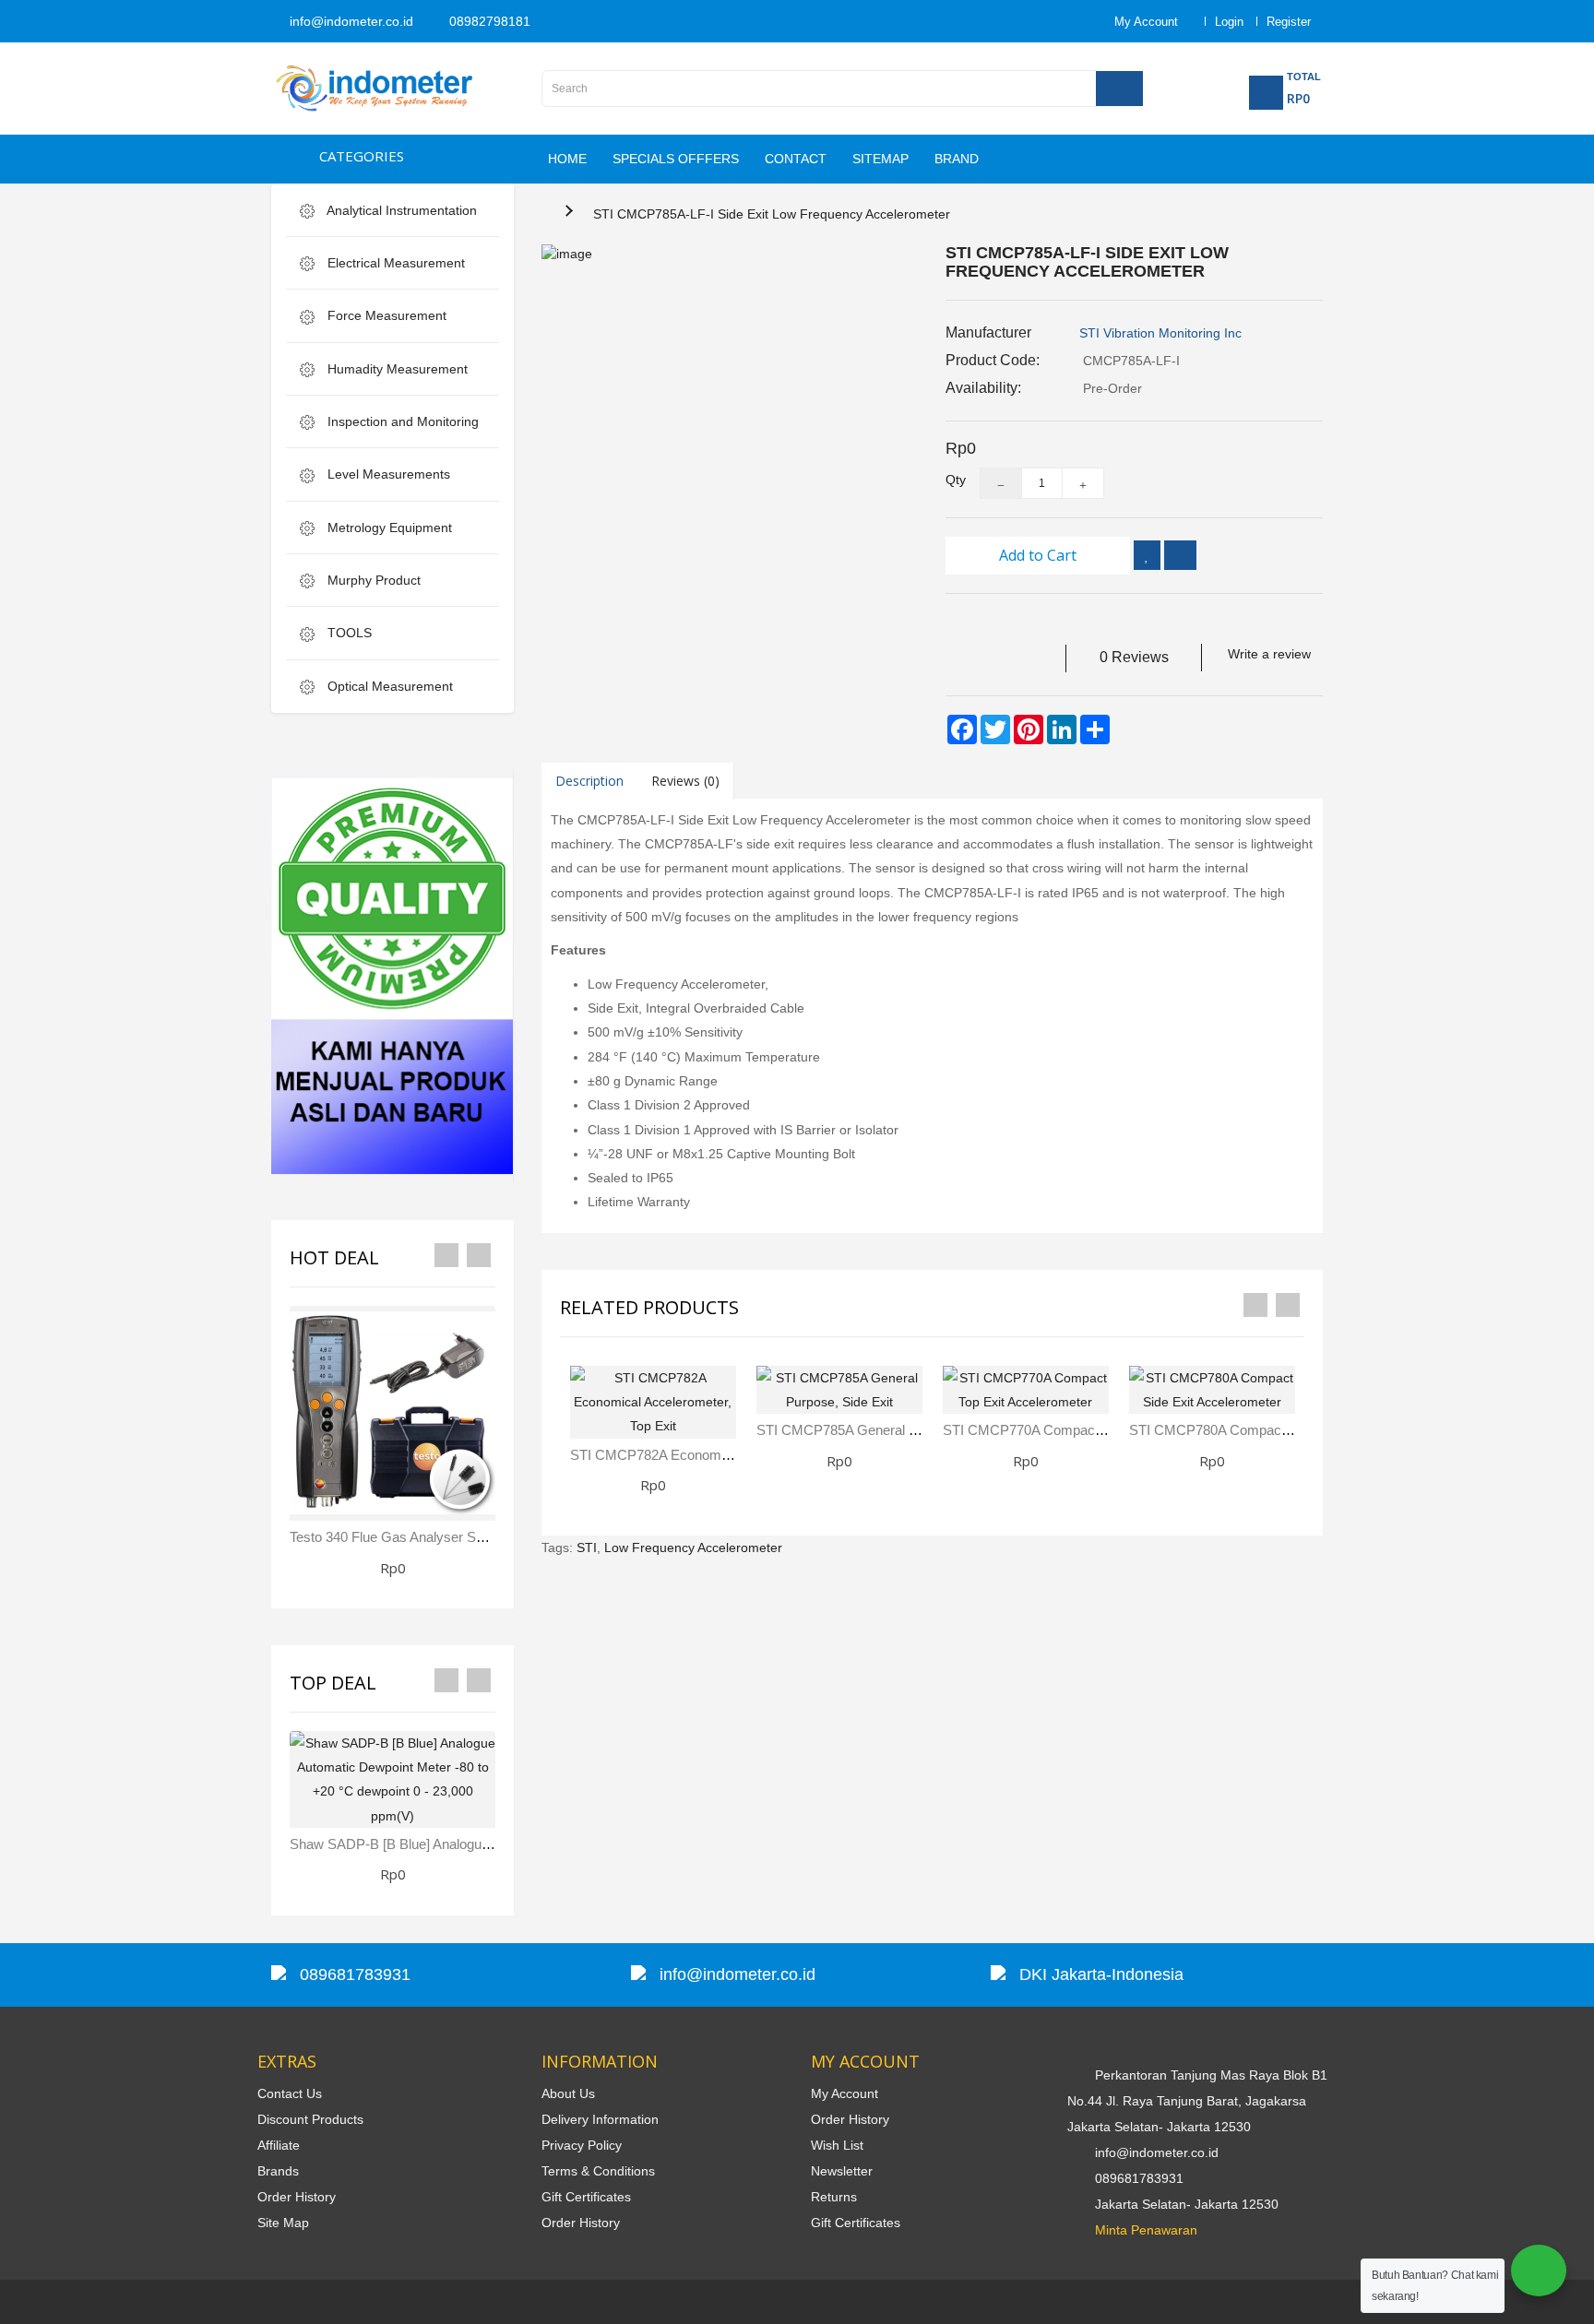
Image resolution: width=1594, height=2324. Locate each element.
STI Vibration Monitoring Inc (1160, 333)
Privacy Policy (582, 2145)
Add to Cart (1038, 555)
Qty (949, 480)
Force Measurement (385, 315)
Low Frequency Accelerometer (693, 1547)
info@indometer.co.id (350, 21)
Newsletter (842, 2171)
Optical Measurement (388, 686)
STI (587, 1547)
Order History (297, 2197)
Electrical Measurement (394, 263)
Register (1289, 22)
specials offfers (676, 159)
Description (589, 781)
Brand (957, 159)
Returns (834, 2197)
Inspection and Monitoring (401, 421)
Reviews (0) (685, 781)
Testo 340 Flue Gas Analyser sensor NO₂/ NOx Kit (443, 1537)
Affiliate (279, 2145)
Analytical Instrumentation (400, 210)
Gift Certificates (586, 2197)
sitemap (880, 159)
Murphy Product (372, 580)
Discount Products (310, 2119)
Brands (278, 2171)
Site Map (283, 2223)
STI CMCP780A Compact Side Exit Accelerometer (1281, 1430)
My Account (845, 2093)
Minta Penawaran (1146, 2230)
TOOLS (348, 633)
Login (1229, 22)
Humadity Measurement (396, 369)
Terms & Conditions (598, 2171)
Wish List (837, 2145)
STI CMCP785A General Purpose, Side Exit (888, 1430)
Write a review (1269, 654)
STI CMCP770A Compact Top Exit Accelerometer (1092, 1430)
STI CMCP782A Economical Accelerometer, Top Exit (729, 1455)
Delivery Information (600, 2119)
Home (567, 159)
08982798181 (488, 21)
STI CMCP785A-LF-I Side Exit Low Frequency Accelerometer (772, 214)
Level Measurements (387, 474)
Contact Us (290, 2093)
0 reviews (1134, 657)
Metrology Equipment (388, 528)
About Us (568, 2093)
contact (796, 159)
